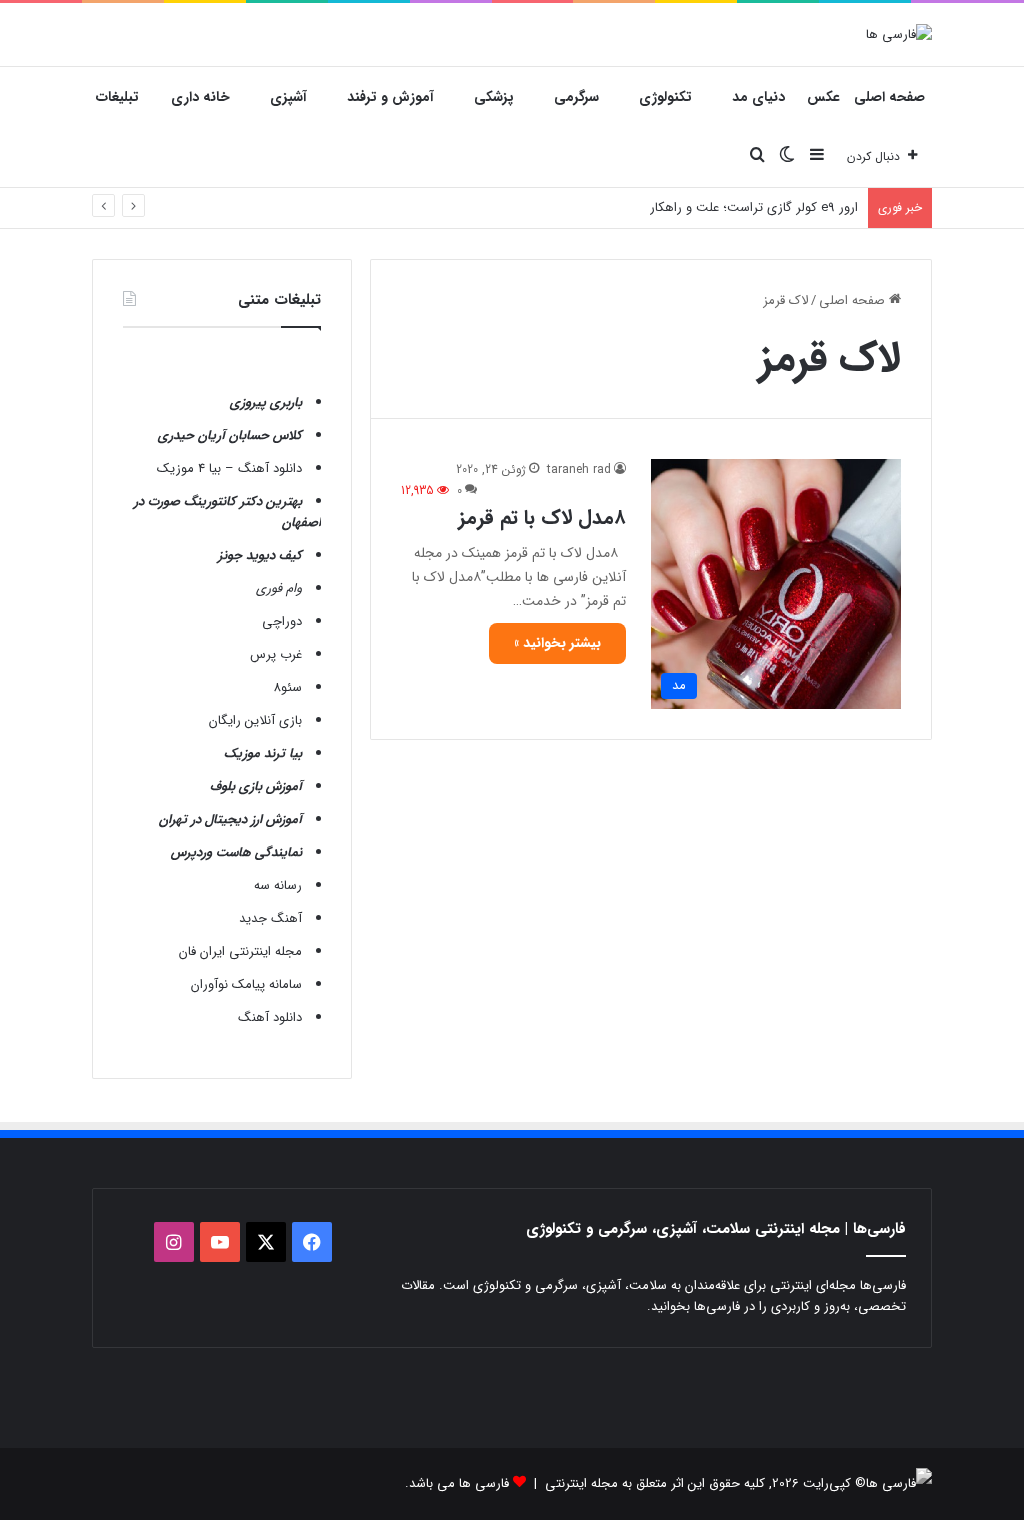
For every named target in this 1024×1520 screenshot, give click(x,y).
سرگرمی (576, 97)
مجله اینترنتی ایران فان (240, 951)
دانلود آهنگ (270, 1017)
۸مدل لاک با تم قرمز (542, 517)
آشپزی (288, 97)
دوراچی (282, 621)
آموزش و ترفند (390, 97)
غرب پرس (276, 654)
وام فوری (279, 588)
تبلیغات (117, 97)
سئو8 (287, 687)
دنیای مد (758, 97)
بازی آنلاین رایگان (255, 720)
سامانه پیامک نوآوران (246, 984)
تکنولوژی (665, 97)
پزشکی (494, 97)
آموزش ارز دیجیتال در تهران (230, 819)
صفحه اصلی (889, 97)
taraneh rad (579, 469)
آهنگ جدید (270, 918)
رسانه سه (278, 885)
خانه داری (200, 97)
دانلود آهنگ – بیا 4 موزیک (229, 468)
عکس (823, 97)
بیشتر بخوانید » (557, 643)
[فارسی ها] (899, 34)
